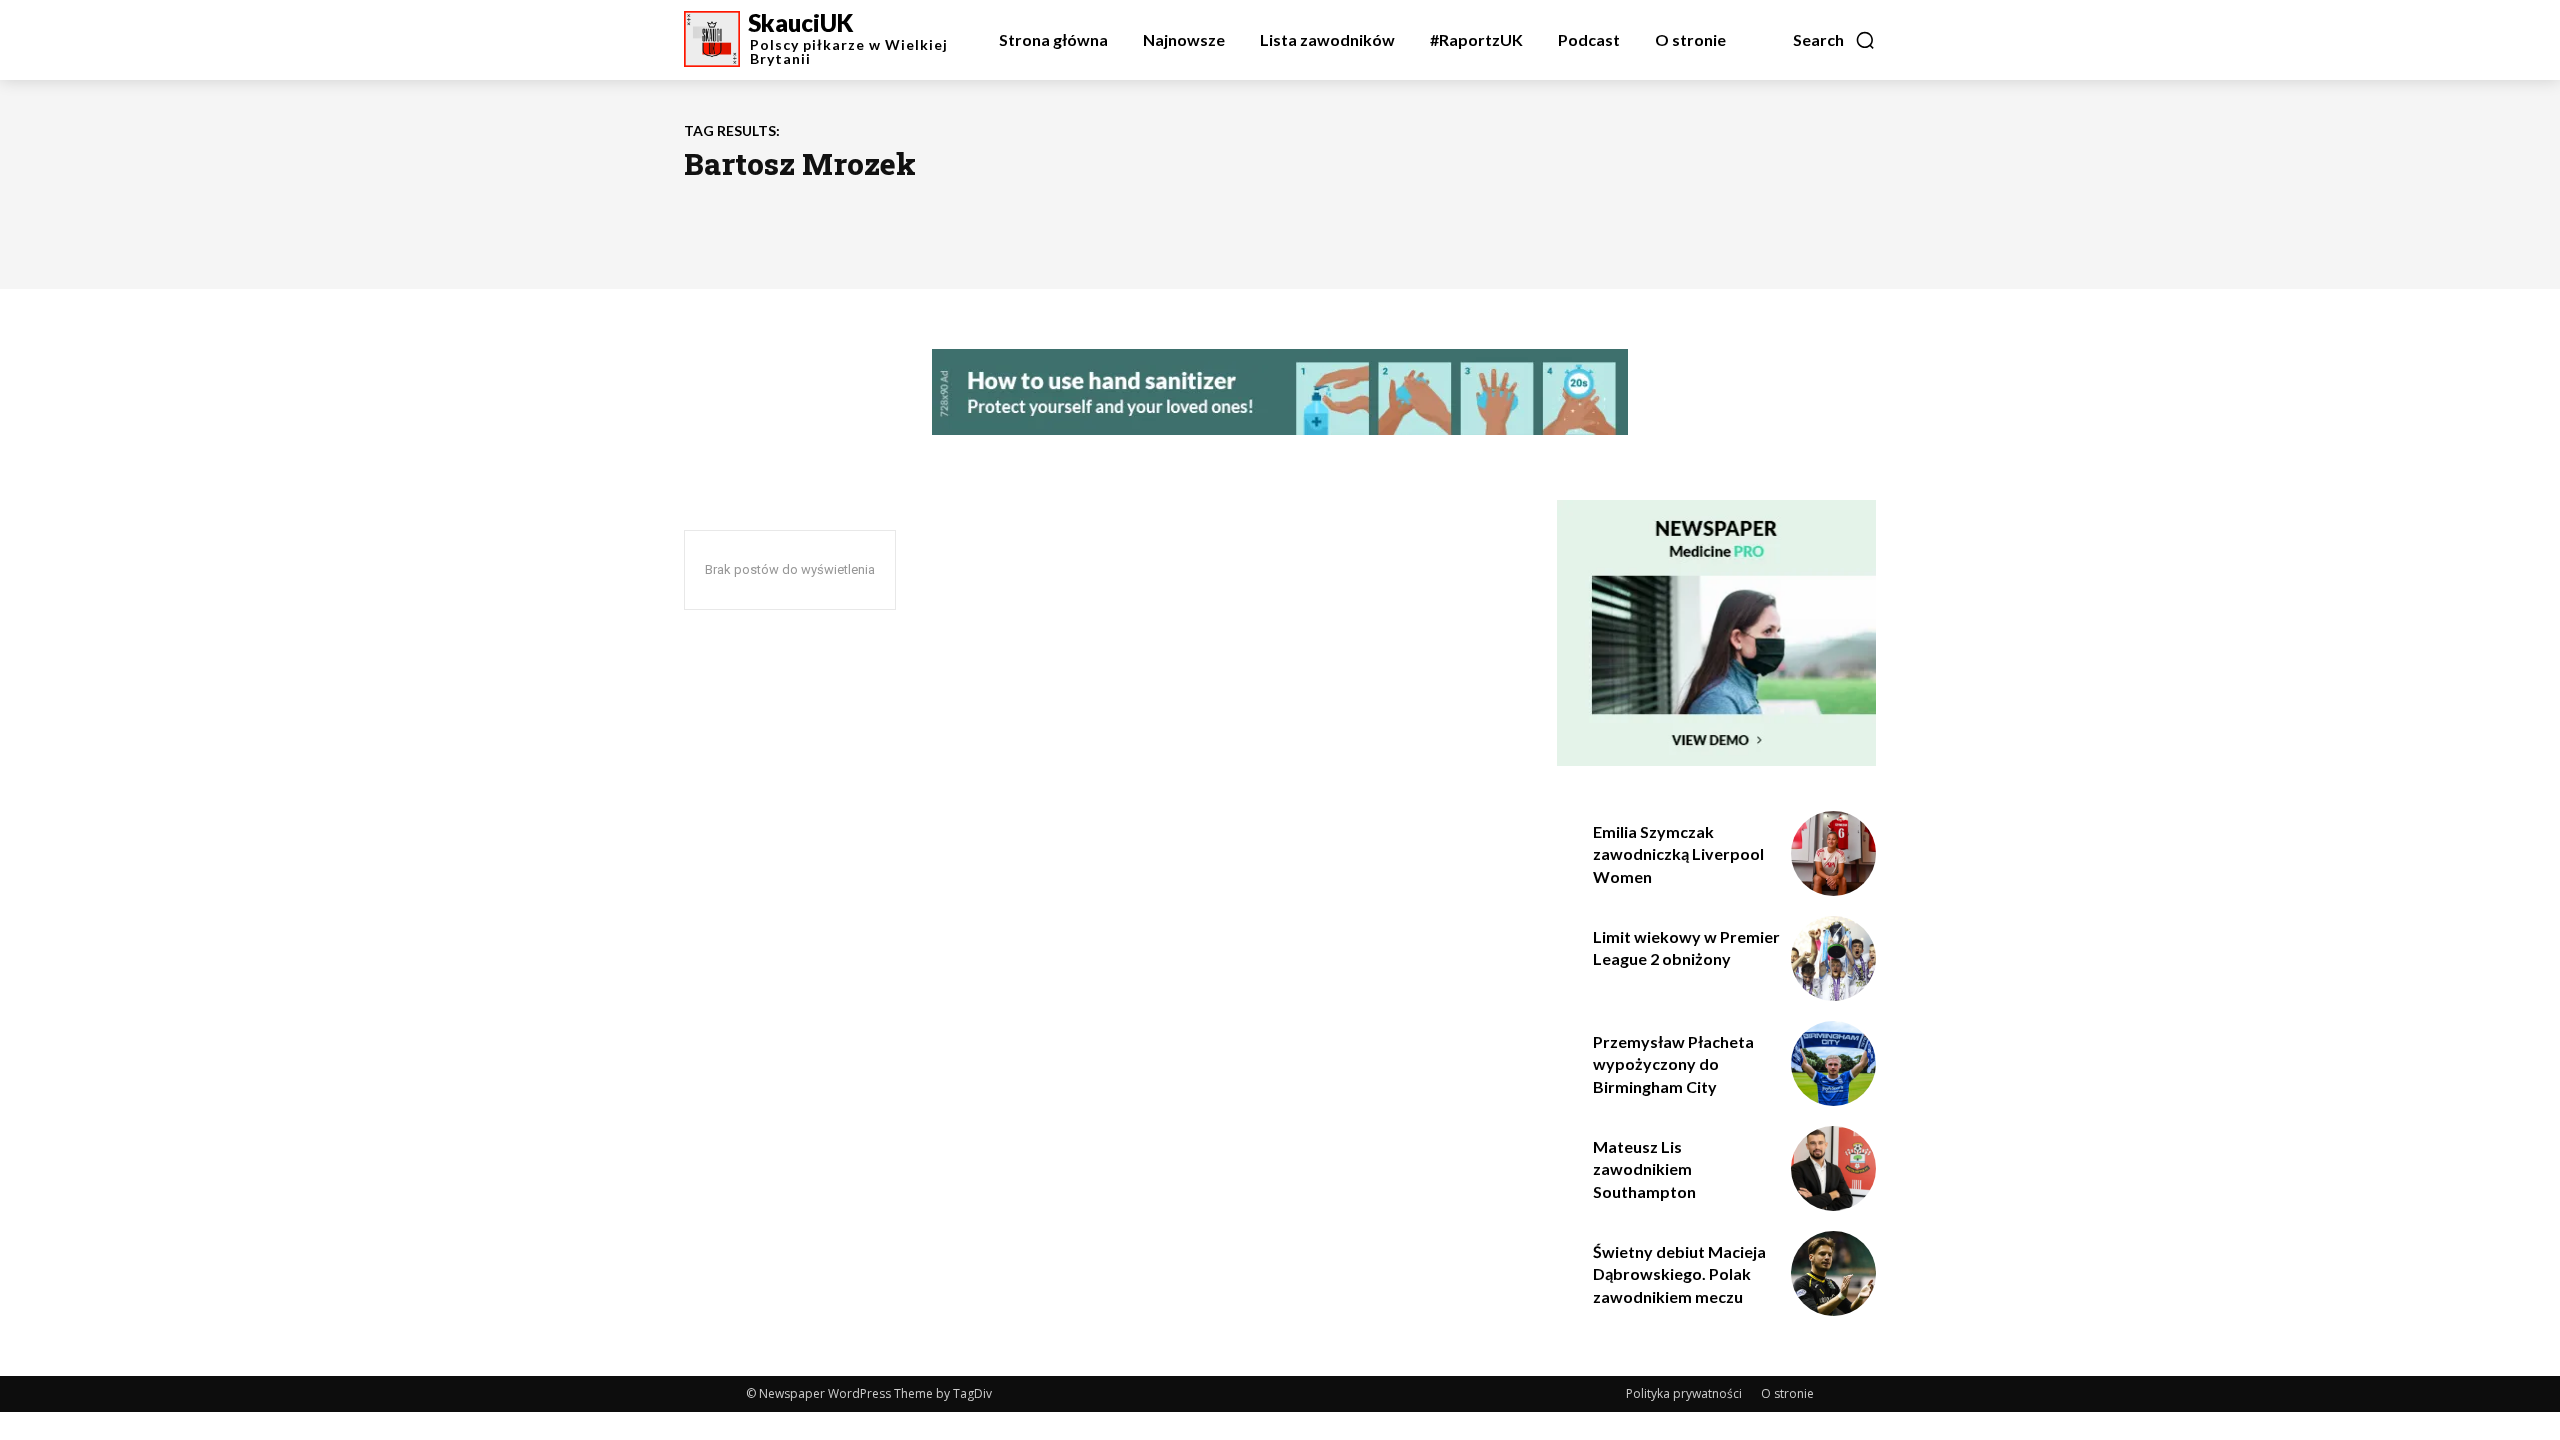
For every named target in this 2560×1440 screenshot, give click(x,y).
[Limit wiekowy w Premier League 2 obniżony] (1833, 958)
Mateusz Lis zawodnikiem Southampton (1644, 1169)
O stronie (1787, 1393)
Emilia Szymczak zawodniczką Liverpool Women (1678, 854)
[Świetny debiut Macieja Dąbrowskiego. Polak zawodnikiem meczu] (1833, 1273)
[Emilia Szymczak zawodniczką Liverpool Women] (1833, 853)
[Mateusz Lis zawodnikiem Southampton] (1833, 1168)
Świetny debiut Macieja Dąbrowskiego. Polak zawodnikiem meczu (1679, 1274)
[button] (1834, 40)
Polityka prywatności (1684, 1393)
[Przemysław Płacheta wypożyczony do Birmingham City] (1833, 1063)
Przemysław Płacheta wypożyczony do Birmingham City (1673, 1064)
